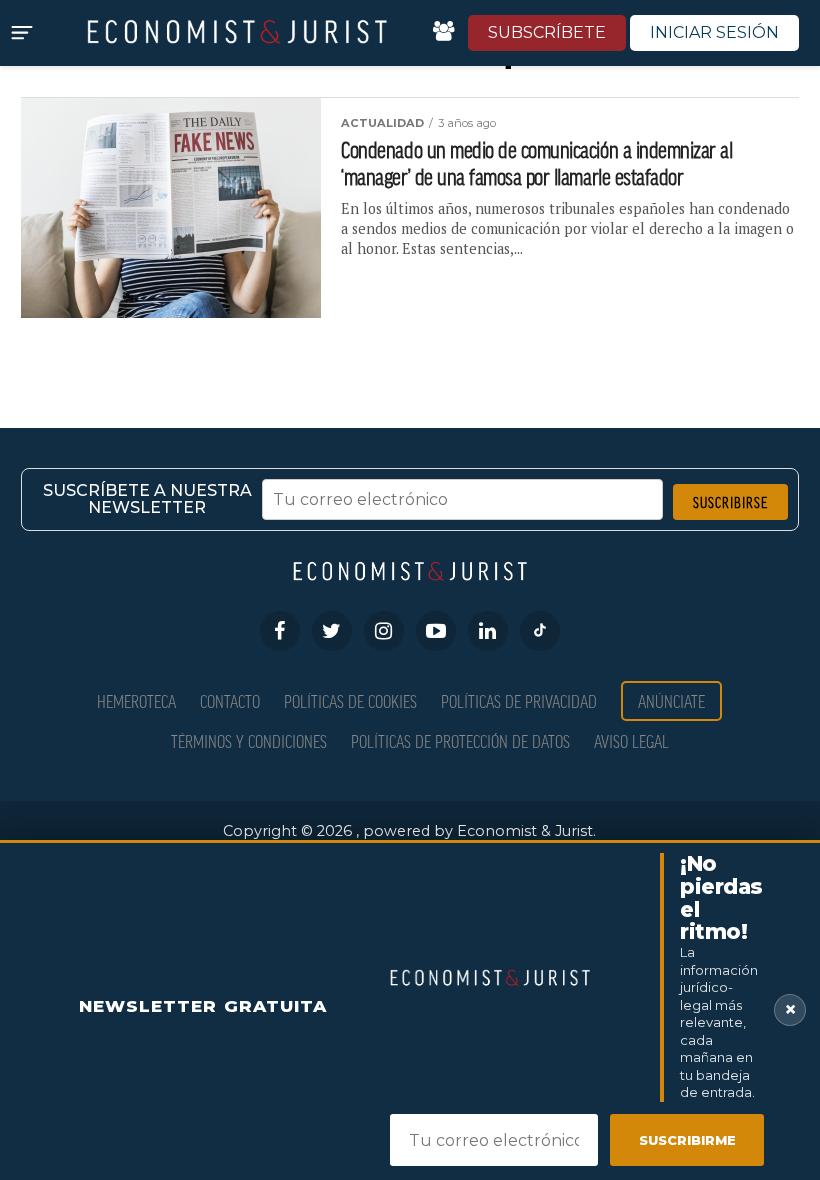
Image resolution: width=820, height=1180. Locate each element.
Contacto (230, 700)
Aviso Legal (631, 740)
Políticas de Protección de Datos (460, 740)
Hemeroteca (136, 700)
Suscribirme (687, 1140)
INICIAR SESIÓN (714, 32)
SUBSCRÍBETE (547, 32)
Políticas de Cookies (350, 700)
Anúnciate (671, 700)
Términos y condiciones (249, 740)
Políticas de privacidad (519, 700)
